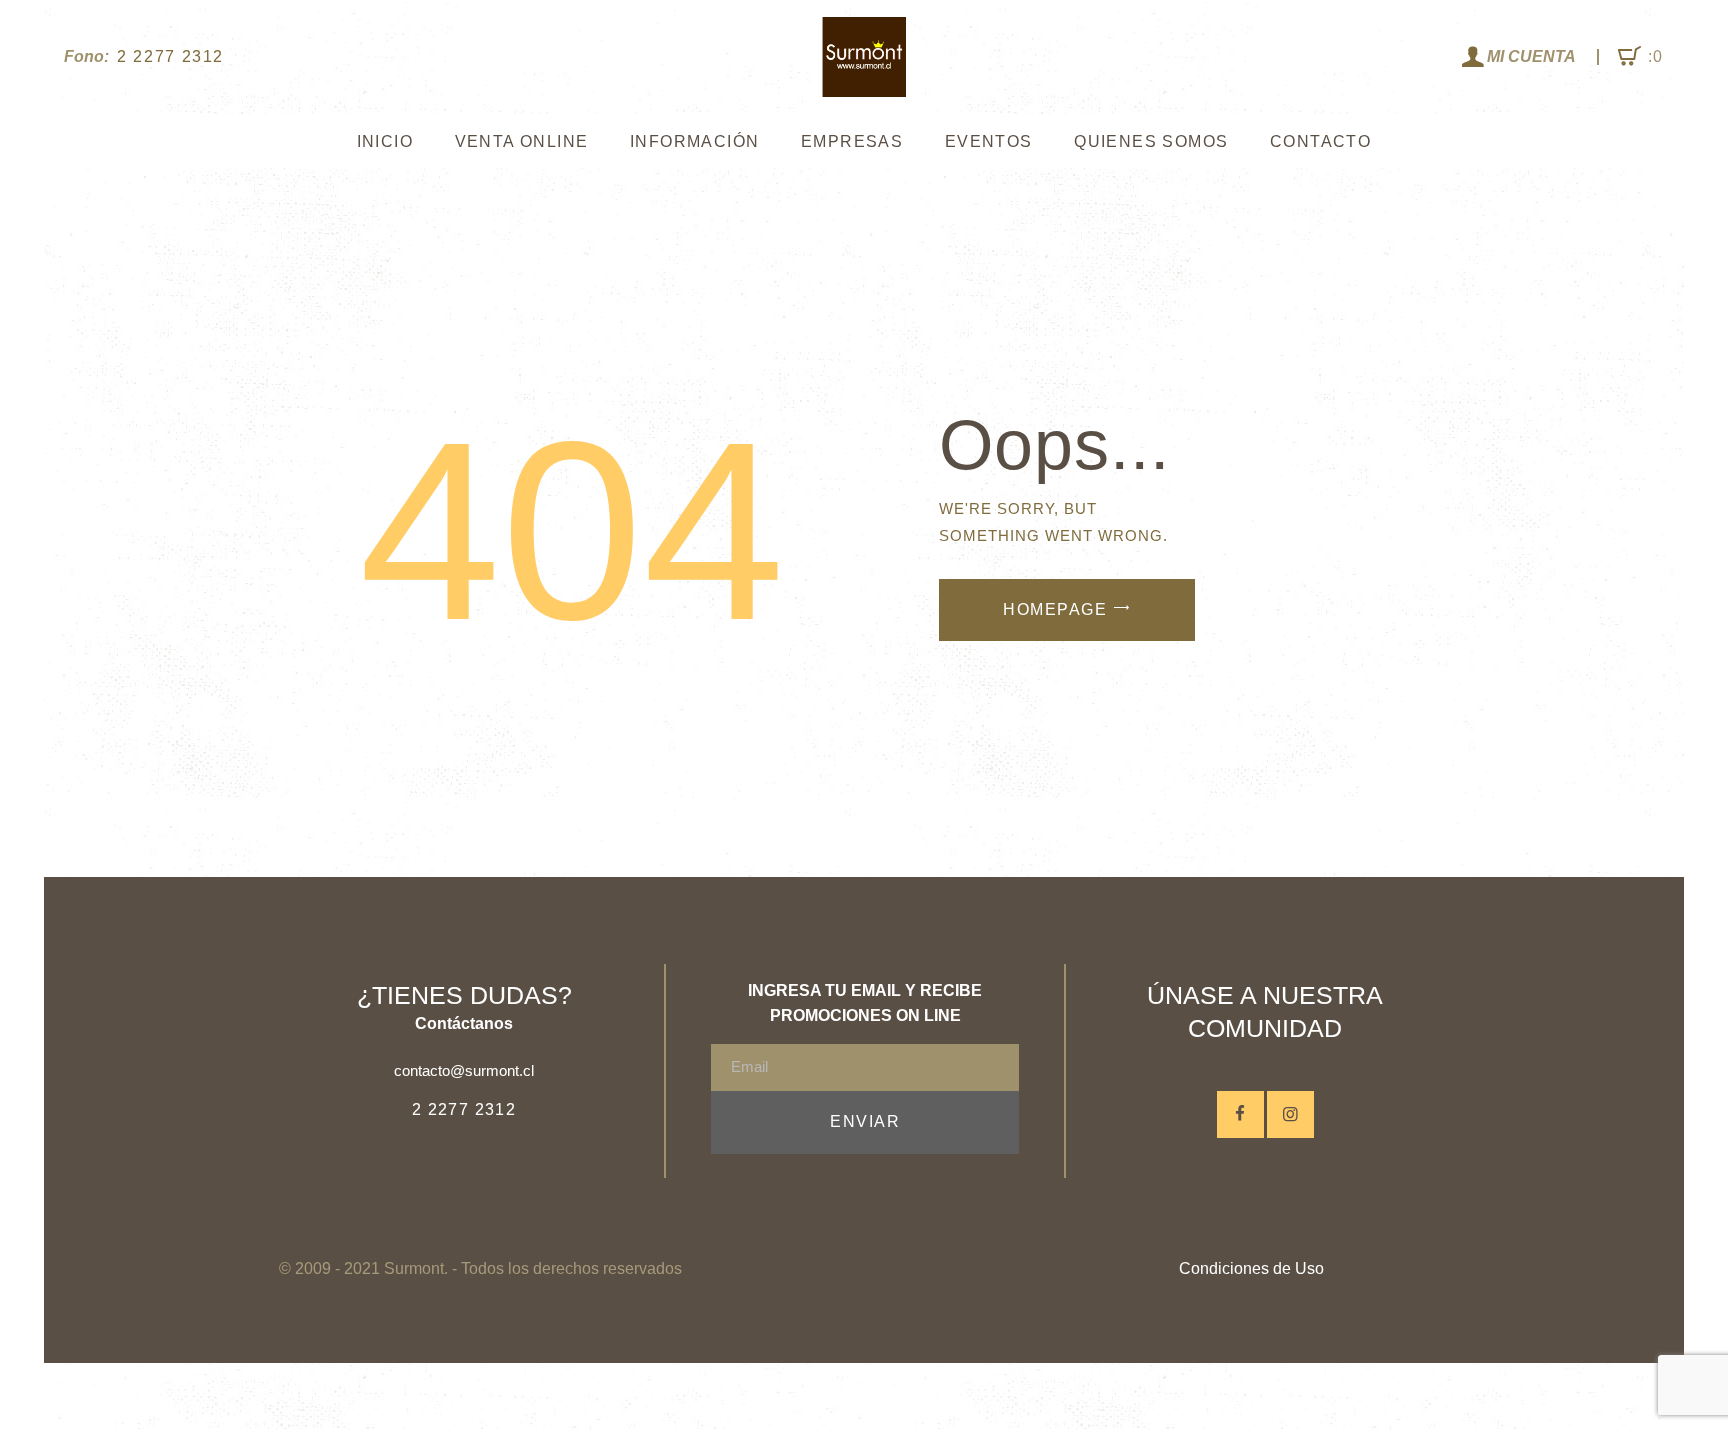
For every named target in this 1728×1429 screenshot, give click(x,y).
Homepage (1055, 609)
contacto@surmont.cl (464, 1070)
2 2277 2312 (464, 1109)
